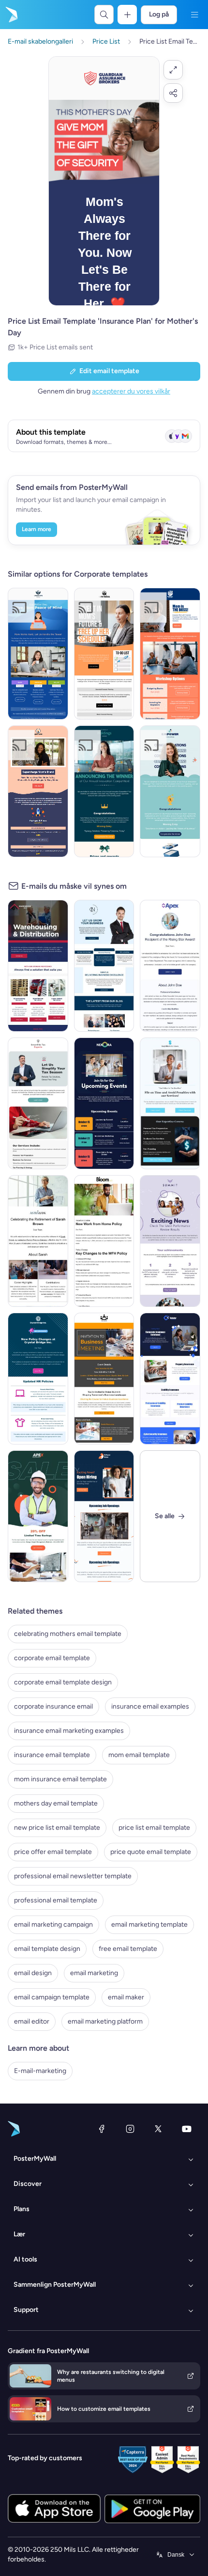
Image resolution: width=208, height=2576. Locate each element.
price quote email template (151, 1852)
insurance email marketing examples (69, 1731)
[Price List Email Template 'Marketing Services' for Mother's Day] (38, 791)
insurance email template (52, 1755)
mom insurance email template (60, 1779)
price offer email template (53, 1852)
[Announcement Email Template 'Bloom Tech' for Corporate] (104, 1241)
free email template (128, 1949)
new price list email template (57, 1828)
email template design (47, 1949)
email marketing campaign (53, 1924)
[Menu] (194, 15)
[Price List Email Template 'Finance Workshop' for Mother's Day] (170, 654)
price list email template (154, 1828)
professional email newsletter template (73, 1876)
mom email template (139, 1755)
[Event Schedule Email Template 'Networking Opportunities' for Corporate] (104, 1103)
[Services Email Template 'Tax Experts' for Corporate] (38, 1103)
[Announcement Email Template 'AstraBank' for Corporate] (38, 1241)
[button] (173, 70)
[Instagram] (130, 2129)
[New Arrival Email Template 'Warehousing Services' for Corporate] (38, 966)
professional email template (56, 1900)
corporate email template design (63, 1682)
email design (33, 1973)
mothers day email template (56, 1803)
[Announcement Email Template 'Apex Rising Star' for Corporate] (170, 966)
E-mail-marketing (40, 2071)
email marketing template (149, 1924)
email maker (126, 1997)
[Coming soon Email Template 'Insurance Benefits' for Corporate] (170, 1379)
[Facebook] (102, 2129)
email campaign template (52, 1997)
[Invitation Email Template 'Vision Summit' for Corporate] (104, 1379)
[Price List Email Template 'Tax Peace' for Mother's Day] (38, 654)
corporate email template (52, 1658)
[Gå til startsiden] (11, 15)
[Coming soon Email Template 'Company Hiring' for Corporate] (104, 1516)
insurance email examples (150, 1706)
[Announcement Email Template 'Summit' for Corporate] (170, 1241)
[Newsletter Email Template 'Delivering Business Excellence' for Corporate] (104, 966)
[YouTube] (187, 2129)
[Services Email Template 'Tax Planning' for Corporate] (170, 1103)
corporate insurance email (53, 1706)
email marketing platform (105, 2021)
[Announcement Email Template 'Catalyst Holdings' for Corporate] (104, 791)
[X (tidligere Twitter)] (158, 2129)
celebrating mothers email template (68, 1634)
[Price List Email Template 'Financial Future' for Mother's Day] (104, 654)
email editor (32, 2021)
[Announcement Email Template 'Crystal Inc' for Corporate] (38, 1379)
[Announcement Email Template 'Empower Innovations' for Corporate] (170, 791)
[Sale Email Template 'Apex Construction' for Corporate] (38, 1516)
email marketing (94, 1973)
